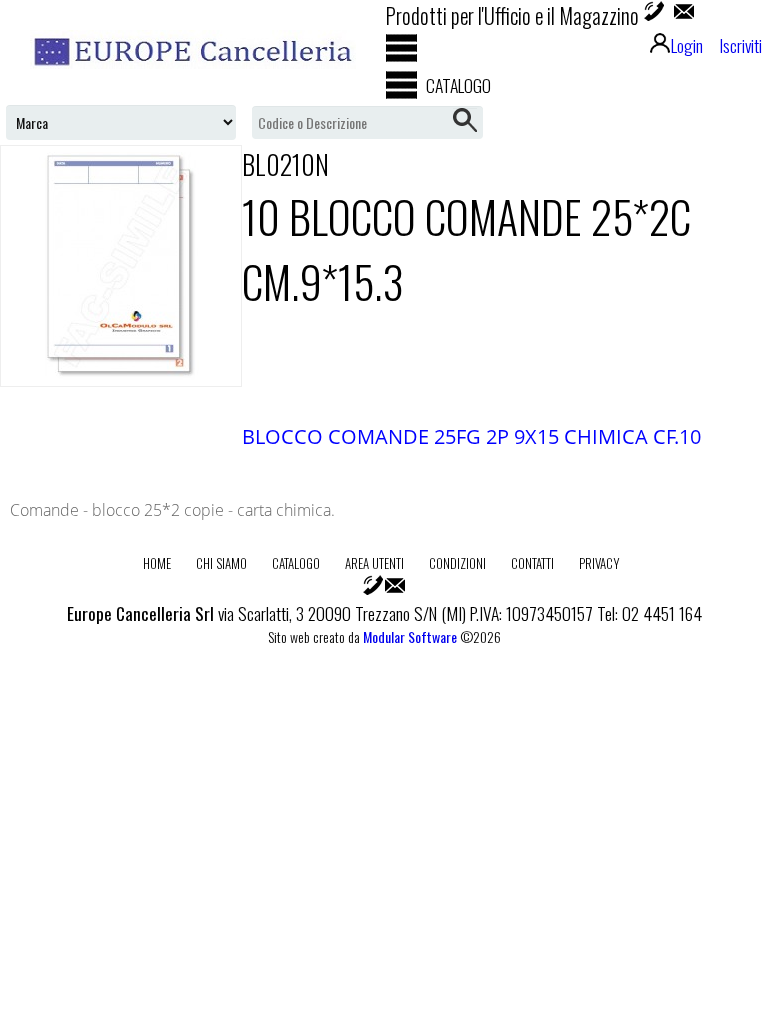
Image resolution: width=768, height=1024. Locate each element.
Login (687, 45)
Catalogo (296, 563)
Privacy (599, 563)
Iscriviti (740, 45)
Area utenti (374, 563)
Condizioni (457, 563)
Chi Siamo (221, 563)
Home (157, 563)
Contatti (532, 563)
